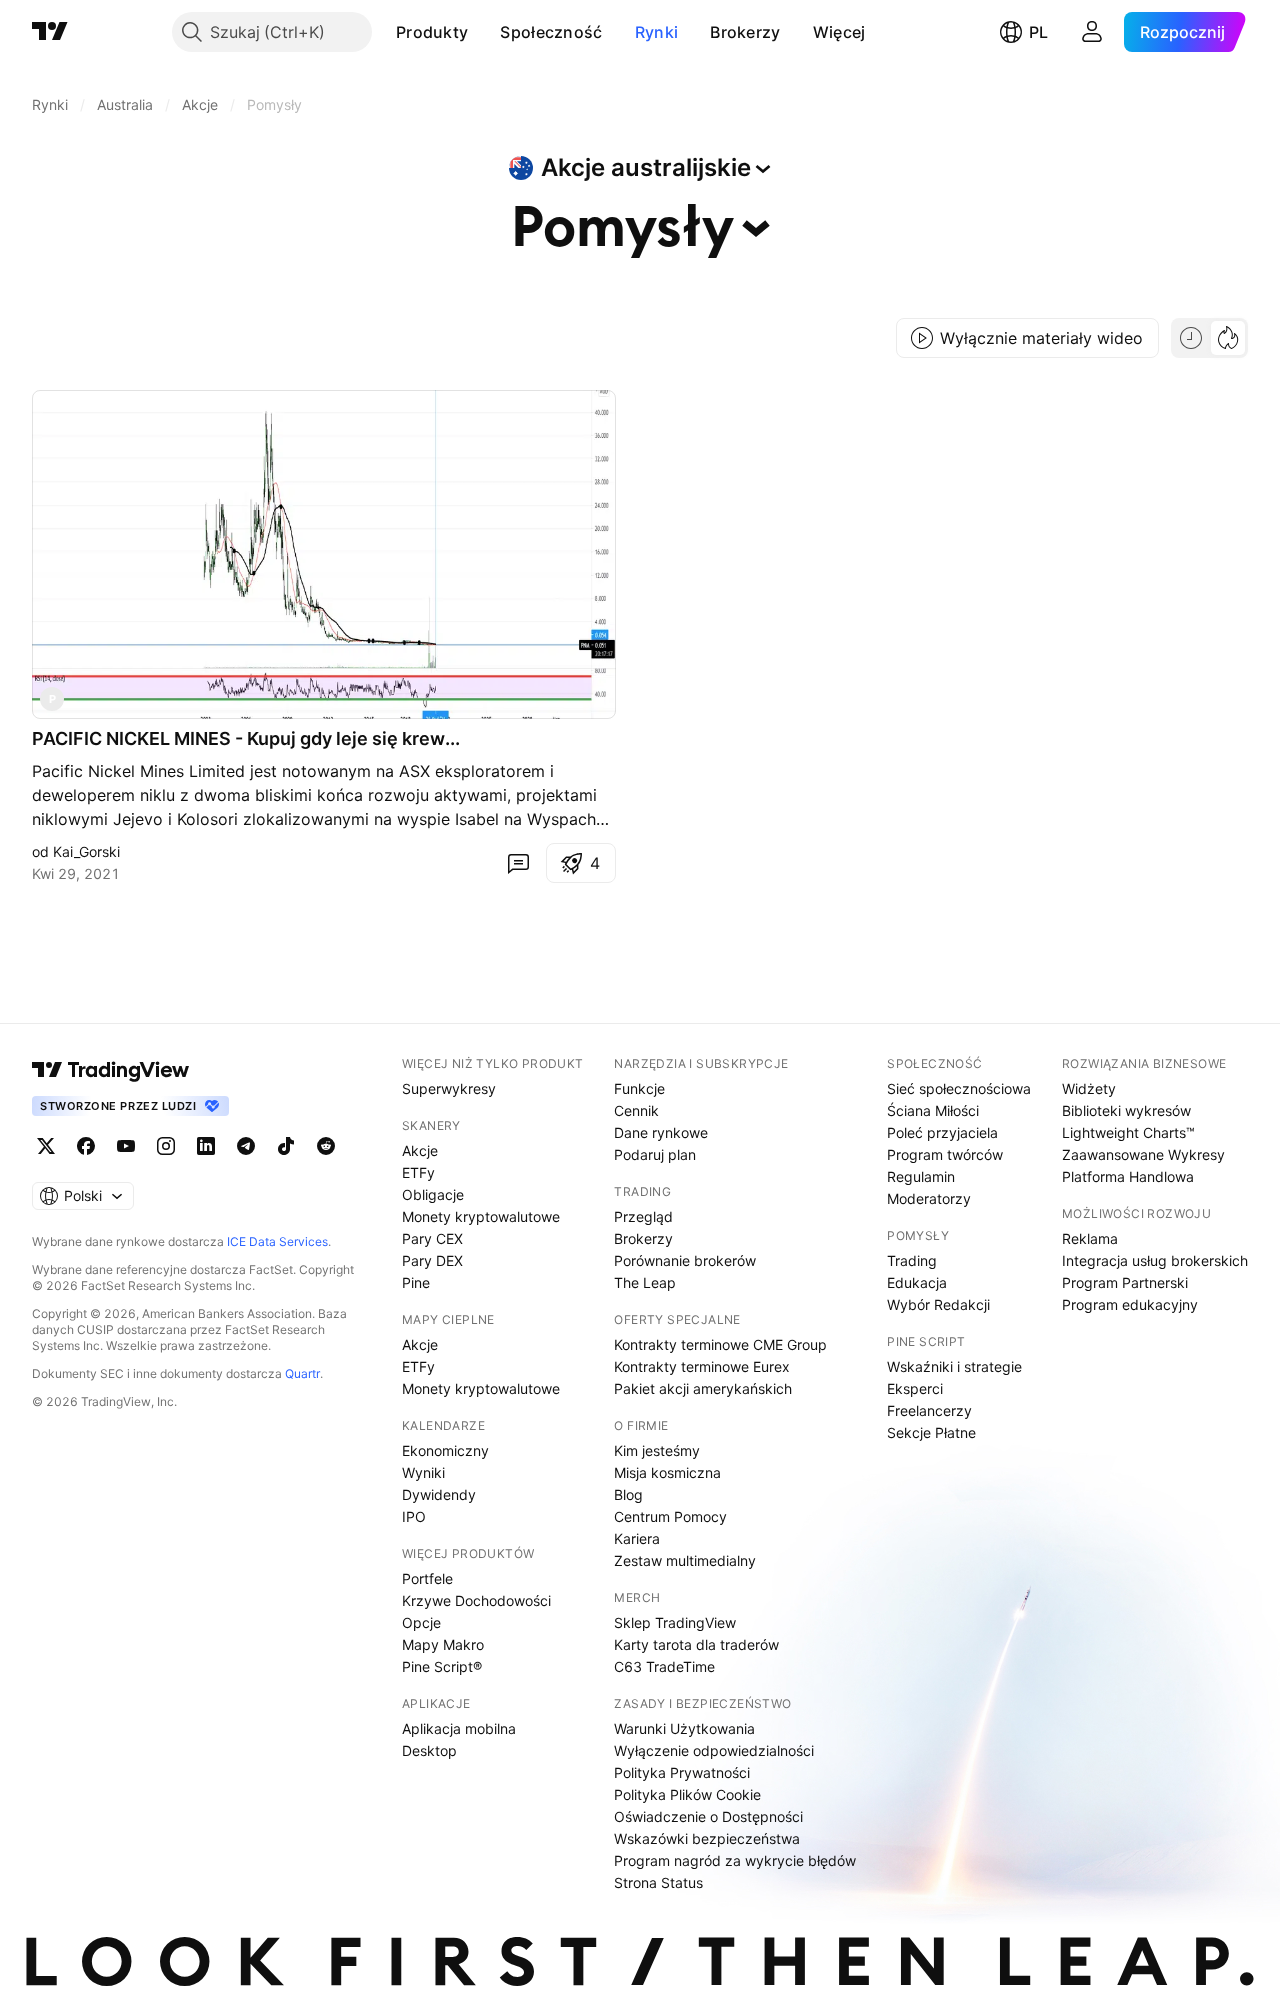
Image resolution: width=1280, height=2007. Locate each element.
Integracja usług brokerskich (1155, 1260)
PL (1038, 32)
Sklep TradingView (675, 1622)
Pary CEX (432, 1238)
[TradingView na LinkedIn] (206, 1146)
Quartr (302, 1373)
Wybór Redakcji (938, 1304)
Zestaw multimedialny (685, 1560)
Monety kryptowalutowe (481, 1216)
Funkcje (639, 1088)
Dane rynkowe (661, 1132)
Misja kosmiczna (667, 1472)
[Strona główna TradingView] (50, 32)
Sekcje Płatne (931, 1432)
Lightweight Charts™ (1128, 1132)
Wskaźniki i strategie (954, 1366)
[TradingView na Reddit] (326, 1146)
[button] (483, 32)
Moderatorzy (929, 1198)
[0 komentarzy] (518, 863)
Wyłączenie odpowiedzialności (714, 1750)
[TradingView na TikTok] (286, 1146)
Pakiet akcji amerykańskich (703, 1388)
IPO (414, 1516)
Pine (416, 1282)
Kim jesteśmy (657, 1450)
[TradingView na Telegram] (246, 1146)
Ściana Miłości (933, 1110)
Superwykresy (449, 1088)
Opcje (421, 1622)
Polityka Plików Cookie (687, 1794)
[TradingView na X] (46, 1146)
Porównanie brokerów (685, 1260)
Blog (628, 1494)
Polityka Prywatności (682, 1772)
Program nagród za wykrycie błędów (735, 1860)
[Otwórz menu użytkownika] (1092, 32)
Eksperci (915, 1388)
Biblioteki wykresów (1126, 1110)
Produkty (432, 32)
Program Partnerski (1125, 1282)
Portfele (427, 1578)
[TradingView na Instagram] (166, 1146)
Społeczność (551, 32)
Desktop (429, 1750)
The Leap (645, 1282)
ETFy (418, 1172)
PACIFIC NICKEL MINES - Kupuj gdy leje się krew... (246, 738)
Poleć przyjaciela (942, 1132)
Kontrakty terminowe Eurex (702, 1366)
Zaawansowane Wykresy (1143, 1154)
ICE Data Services (277, 1241)
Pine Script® (442, 1666)
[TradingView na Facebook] (86, 1146)
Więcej (839, 32)
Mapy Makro (443, 1644)
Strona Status (658, 1882)
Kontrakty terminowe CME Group (720, 1344)
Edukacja (917, 1282)
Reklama (1090, 1238)
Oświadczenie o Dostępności (708, 1816)
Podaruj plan (655, 1154)
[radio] (1191, 338)
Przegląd (643, 1216)
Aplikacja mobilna (459, 1728)
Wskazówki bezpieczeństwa (707, 1838)
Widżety (1089, 1088)
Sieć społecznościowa (959, 1088)
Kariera (637, 1538)
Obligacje (433, 1194)
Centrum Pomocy (670, 1516)
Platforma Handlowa (1128, 1176)
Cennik (636, 1110)
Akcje (420, 1150)
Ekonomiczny (445, 1450)
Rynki (657, 32)
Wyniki (423, 1472)
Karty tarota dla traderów (696, 1644)
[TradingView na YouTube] (126, 1146)
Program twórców (945, 1154)
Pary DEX (432, 1260)
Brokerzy (745, 32)
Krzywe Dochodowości (476, 1600)
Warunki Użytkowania (684, 1728)
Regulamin (921, 1176)
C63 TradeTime (664, 1666)
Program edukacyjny (1130, 1304)
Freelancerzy (929, 1410)
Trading (912, 1260)
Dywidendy (439, 1494)
